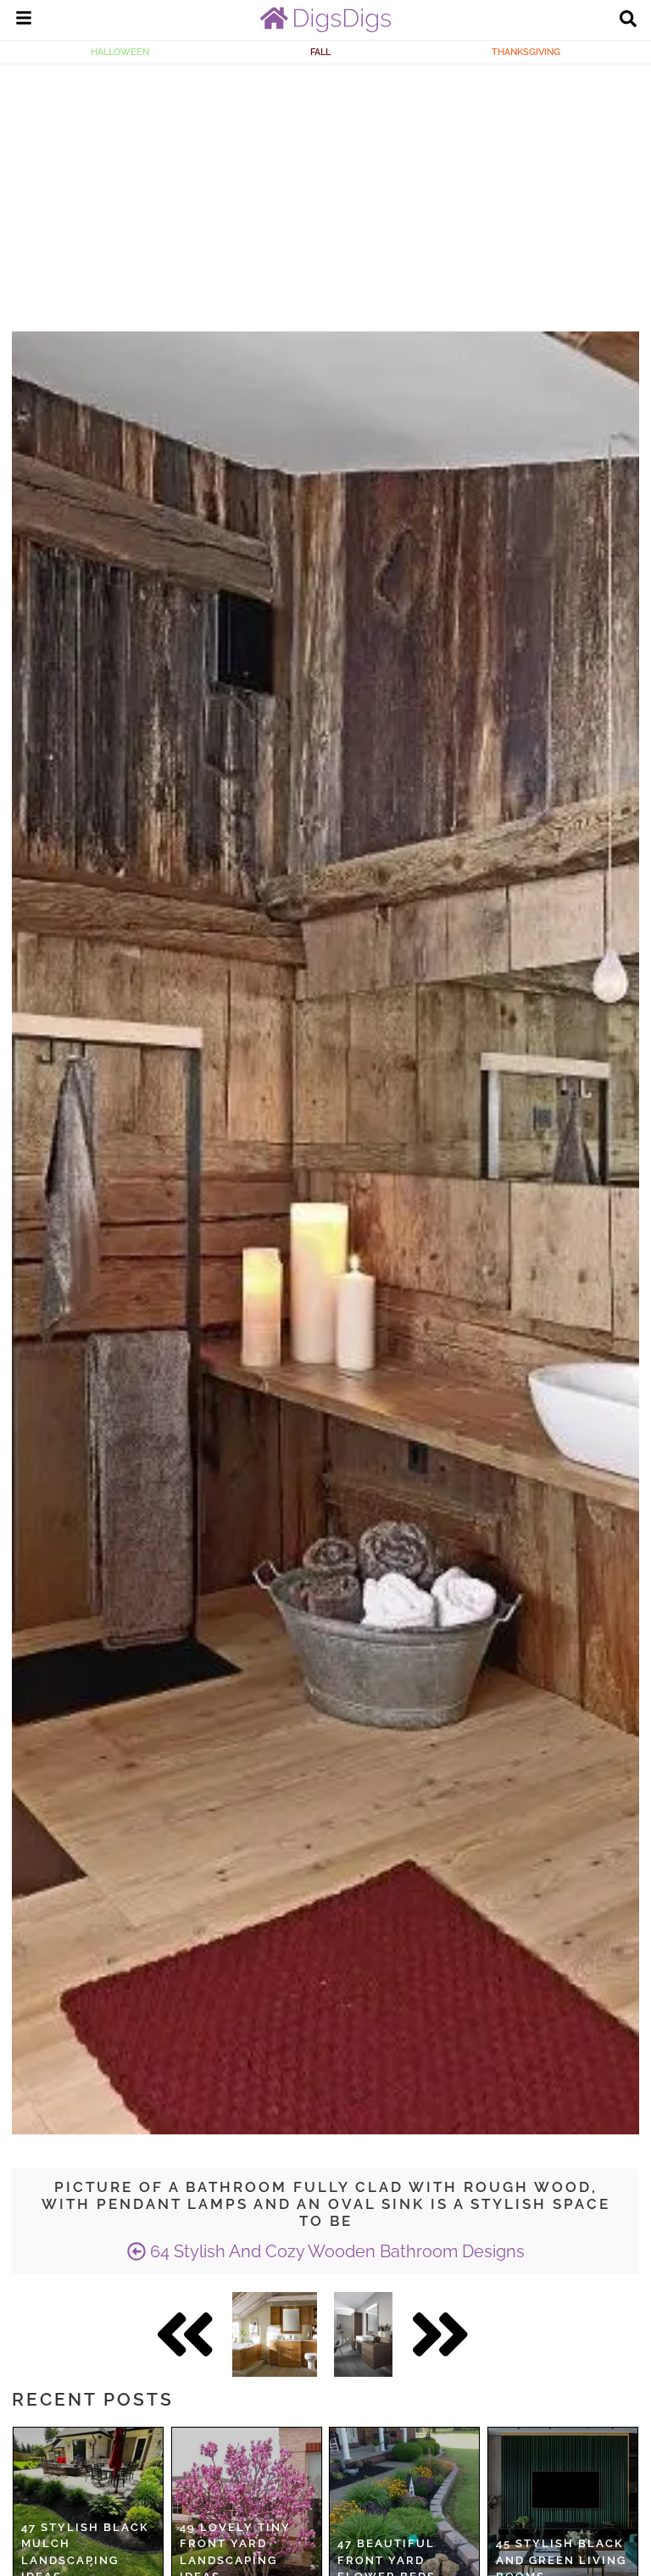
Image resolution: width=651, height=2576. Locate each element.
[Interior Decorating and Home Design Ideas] (325, 28)
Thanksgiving (526, 52)
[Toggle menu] (24, 20)
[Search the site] (628, 20)
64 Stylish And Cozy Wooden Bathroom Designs (335, 2251)
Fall (320, 52)
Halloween (120, 52)
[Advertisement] (325, 192)
